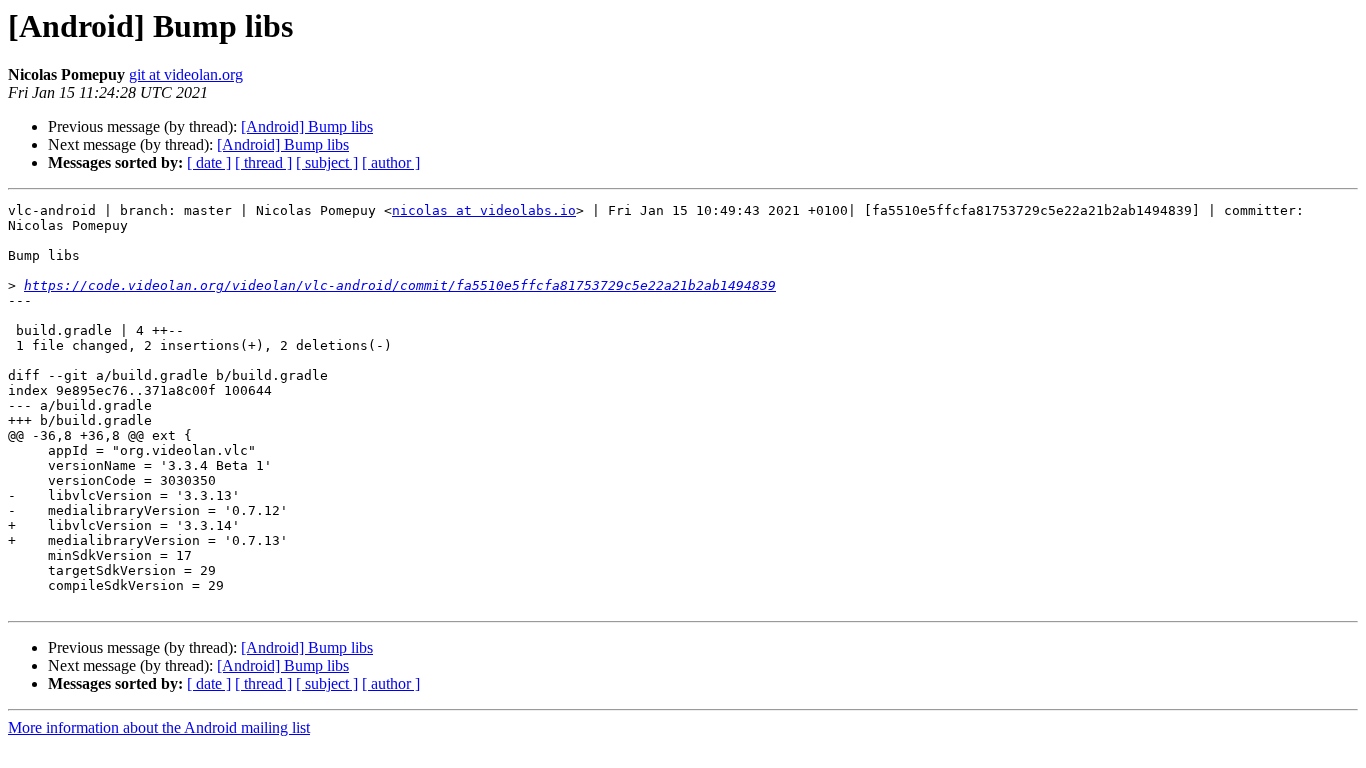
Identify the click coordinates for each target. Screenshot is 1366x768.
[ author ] (391, 162)
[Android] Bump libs (307, 126)
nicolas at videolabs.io (484, 210)
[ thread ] (263, 162)
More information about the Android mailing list (159, 727)
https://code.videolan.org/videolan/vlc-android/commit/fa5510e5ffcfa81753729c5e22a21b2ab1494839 (400, 285)
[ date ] (209, 162)
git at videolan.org (186, 74)
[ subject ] (327, 162)
